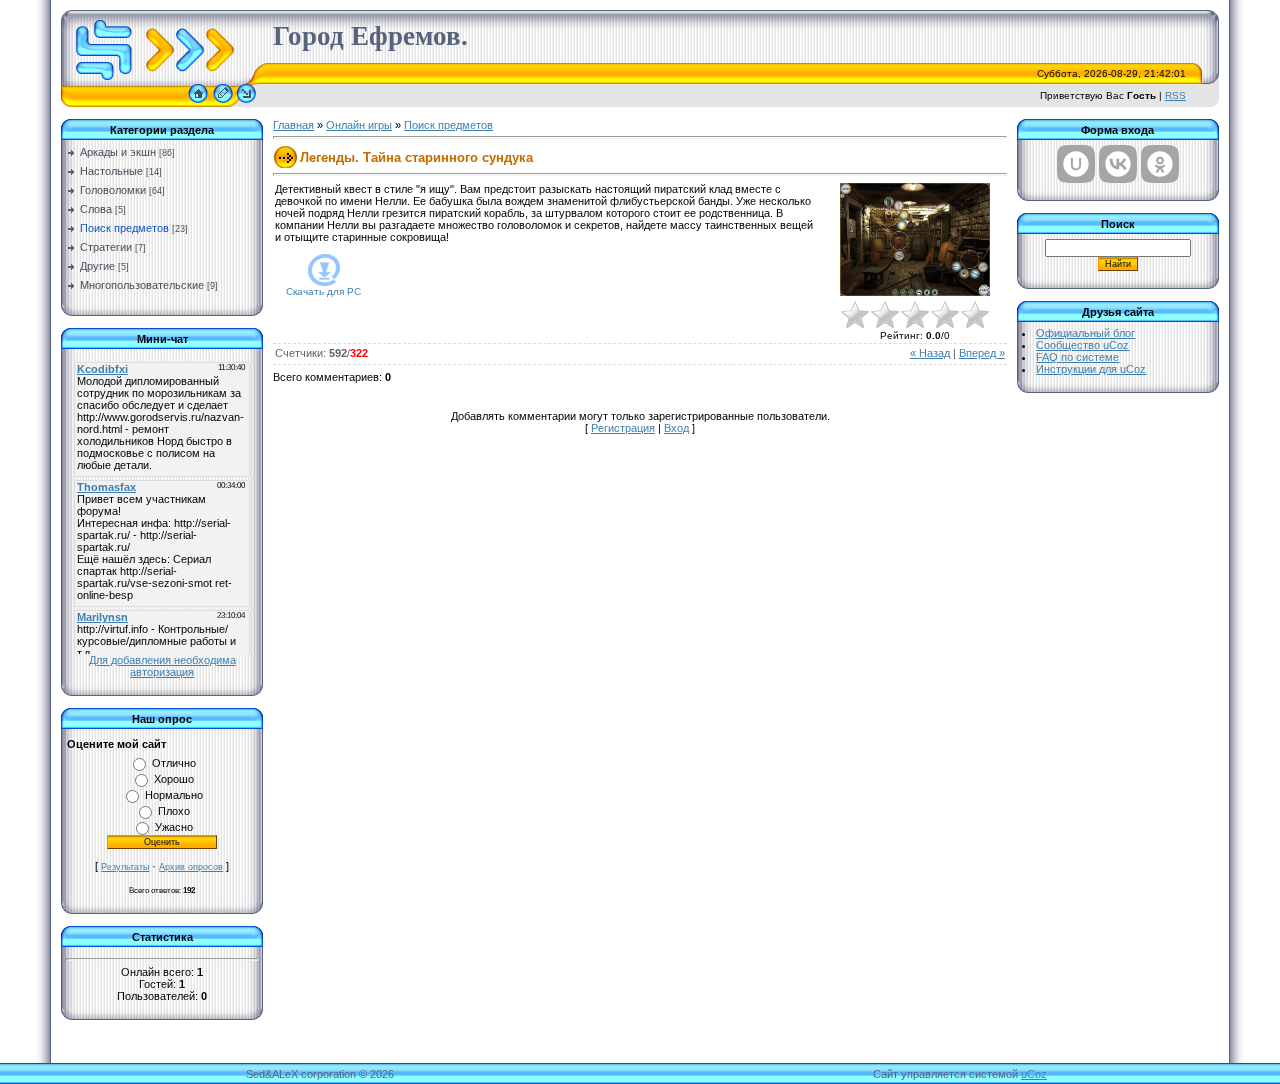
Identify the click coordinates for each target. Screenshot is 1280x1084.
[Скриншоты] (915, 239)
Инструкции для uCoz (1091, 369)
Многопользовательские (142, 285)
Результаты (125, 867)
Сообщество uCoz (1082, 345)
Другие (97, 266)
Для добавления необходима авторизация (162, 666)
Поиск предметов (124, 228)
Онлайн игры (359, 125)
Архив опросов (191, 867)
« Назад (930, 353)
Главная (293, 125)
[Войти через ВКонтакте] (1118, 164)
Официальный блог (1085, 333)
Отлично (174, 763)
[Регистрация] (223, 103)
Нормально (174, 795)
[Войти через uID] (1076, 164)
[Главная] (198, 103)
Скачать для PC (323, 291)
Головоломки (113, 190)
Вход (676, 428)
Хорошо (174, 779)
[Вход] (246, 103)
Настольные (111, 171)
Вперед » (982, 353)
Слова (96, 209)
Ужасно (174, 827)
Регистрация (623, 428)
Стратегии (106, 247)
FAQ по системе (1077, 357)
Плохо (174, 811)
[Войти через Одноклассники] (1160, 164)
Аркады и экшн (118, 152)
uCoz (1034, 1074)
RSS (1175, 95)
